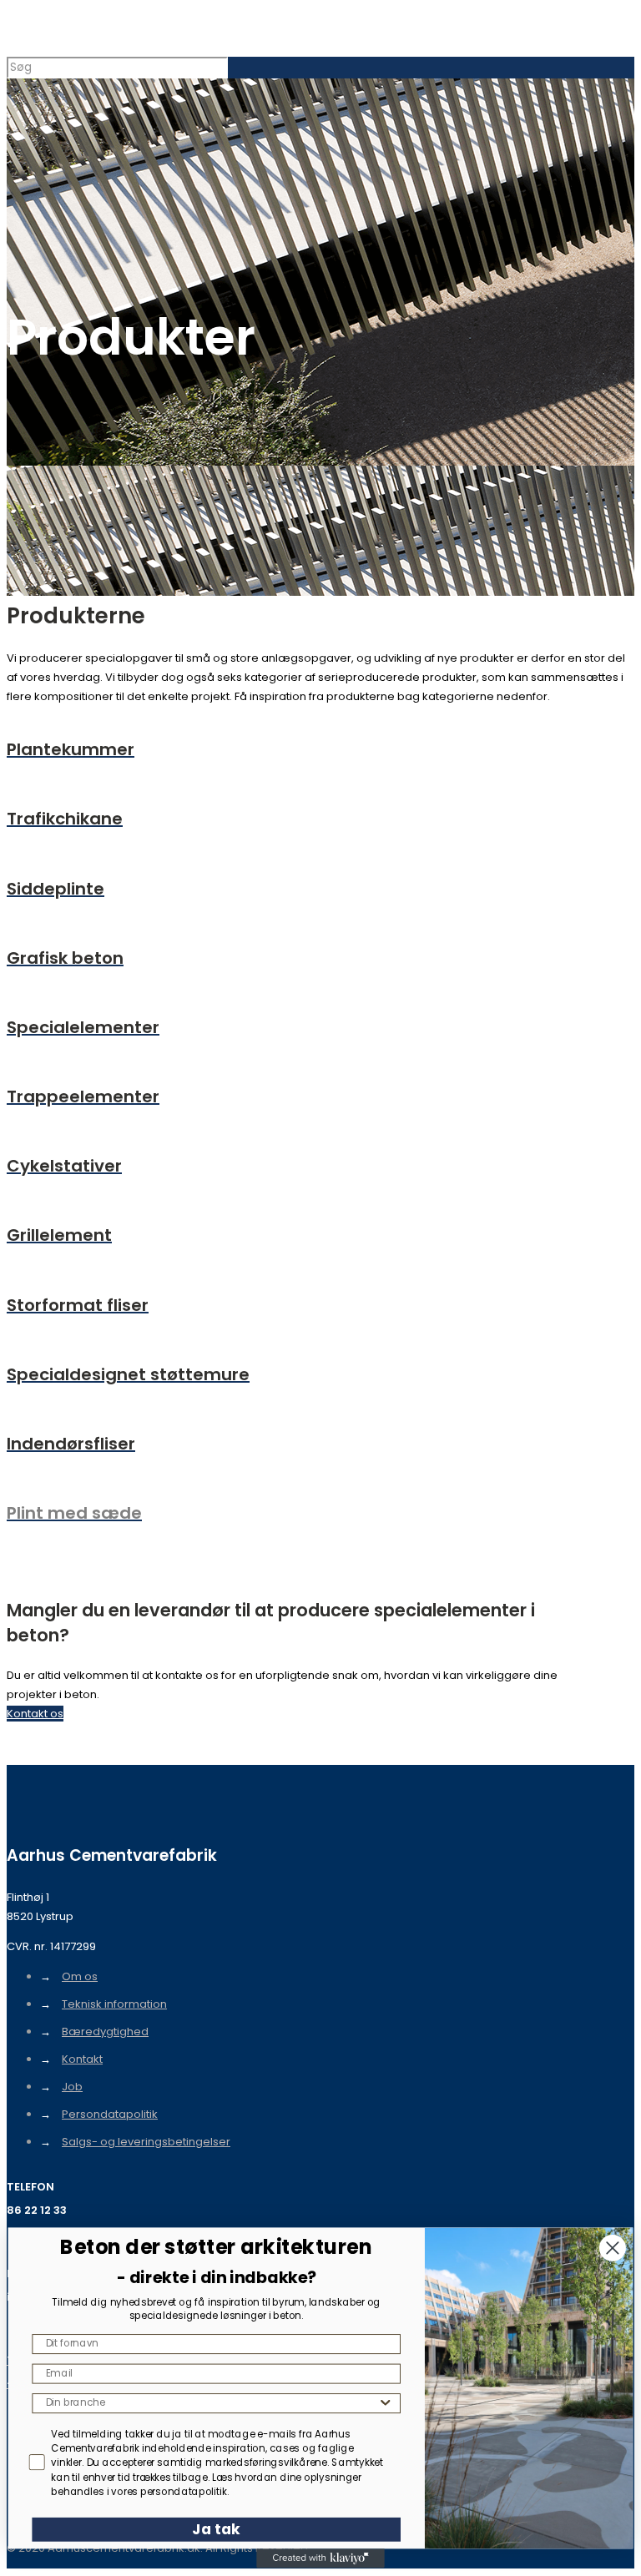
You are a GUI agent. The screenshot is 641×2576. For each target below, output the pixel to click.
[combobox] (212, 2403)
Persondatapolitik (110, 2114)
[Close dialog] (613, 2248)
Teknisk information (114, 2004)
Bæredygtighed (105, 2032)
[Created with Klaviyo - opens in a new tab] (320, 2558)
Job (72, 2087)
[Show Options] (385, 2403)
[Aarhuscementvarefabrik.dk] (8, 31)
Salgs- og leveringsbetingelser (146, 2142)
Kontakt (82, 2059)
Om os (80, 1976)
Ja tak (216, 2529)
